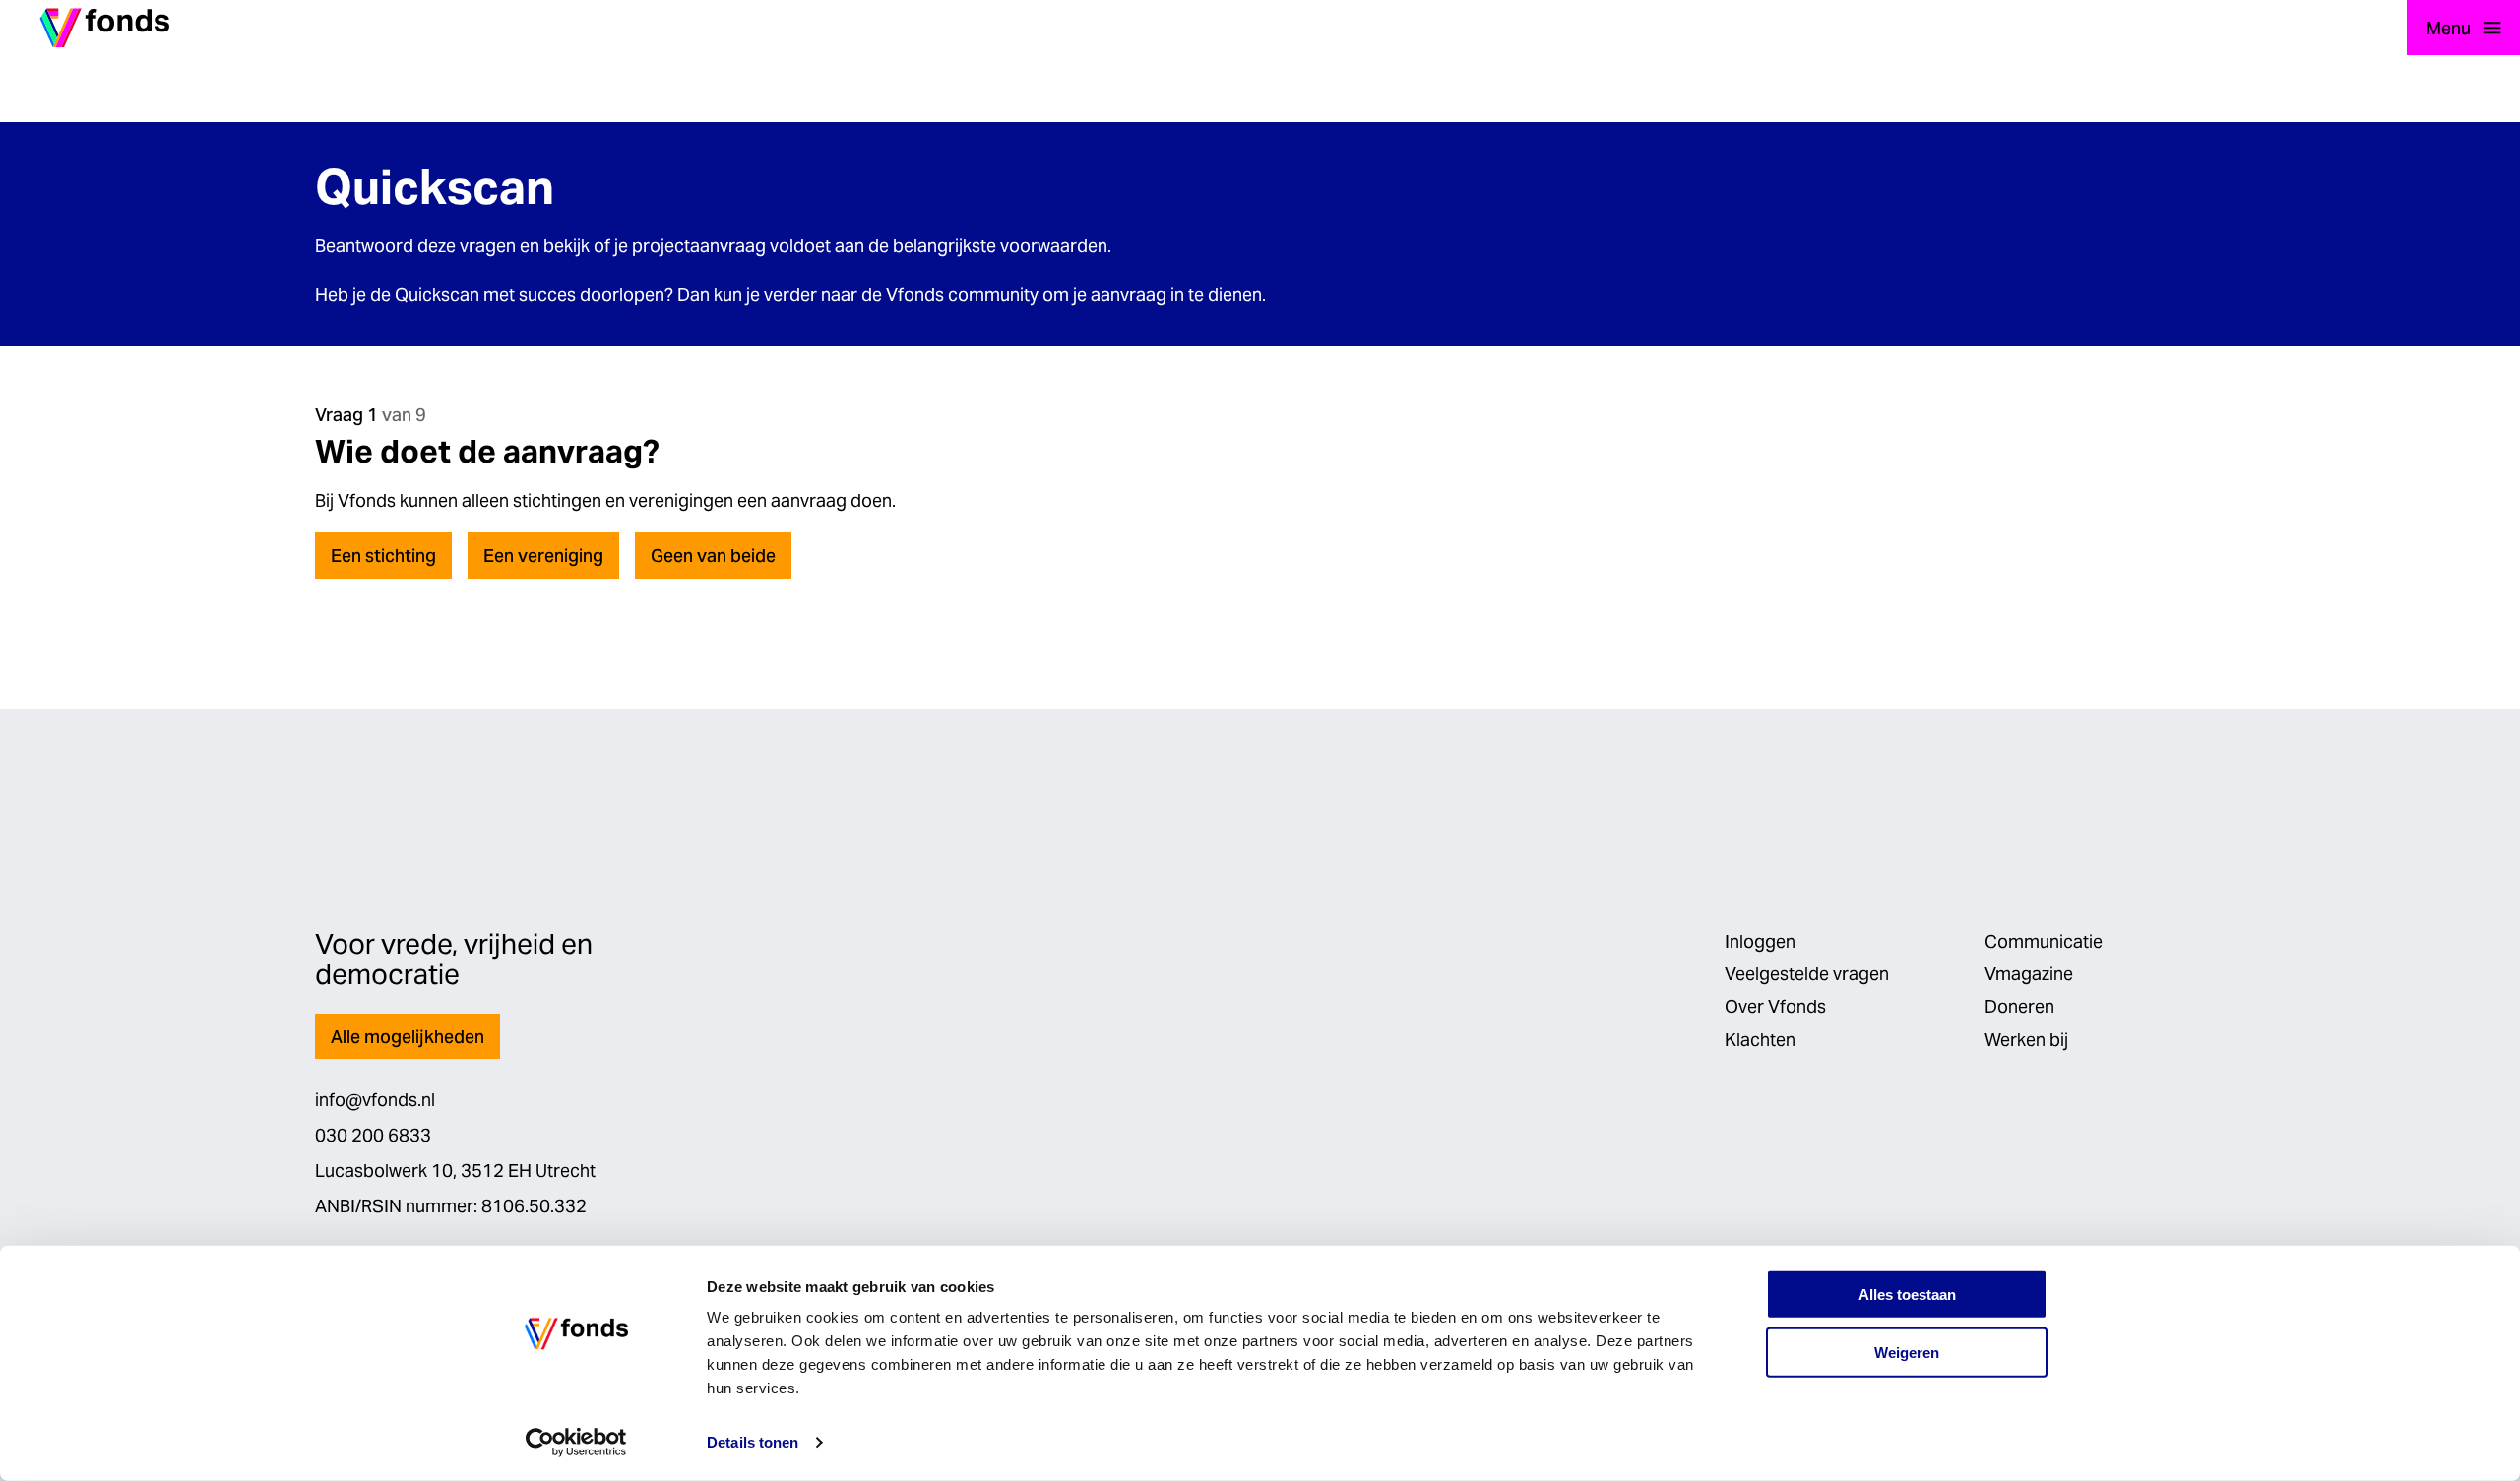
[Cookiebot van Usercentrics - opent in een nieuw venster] (576, 1443)
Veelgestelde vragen (1807, 974)
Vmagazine (2029, 974)
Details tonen (753, 1442)
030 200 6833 (373, 1135)
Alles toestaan (1907, 1295)
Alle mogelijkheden (408, 1037)
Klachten (1760, 1040)
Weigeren (1907, 1353)
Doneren (2019, 1006)
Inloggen (1760, 941)
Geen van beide (713, 555)
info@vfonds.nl (375, 1100)
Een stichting (383, 555)
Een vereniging (543, 555)
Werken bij (2026, 1040)
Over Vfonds (1775, 1006)
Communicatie (2044, 941)
